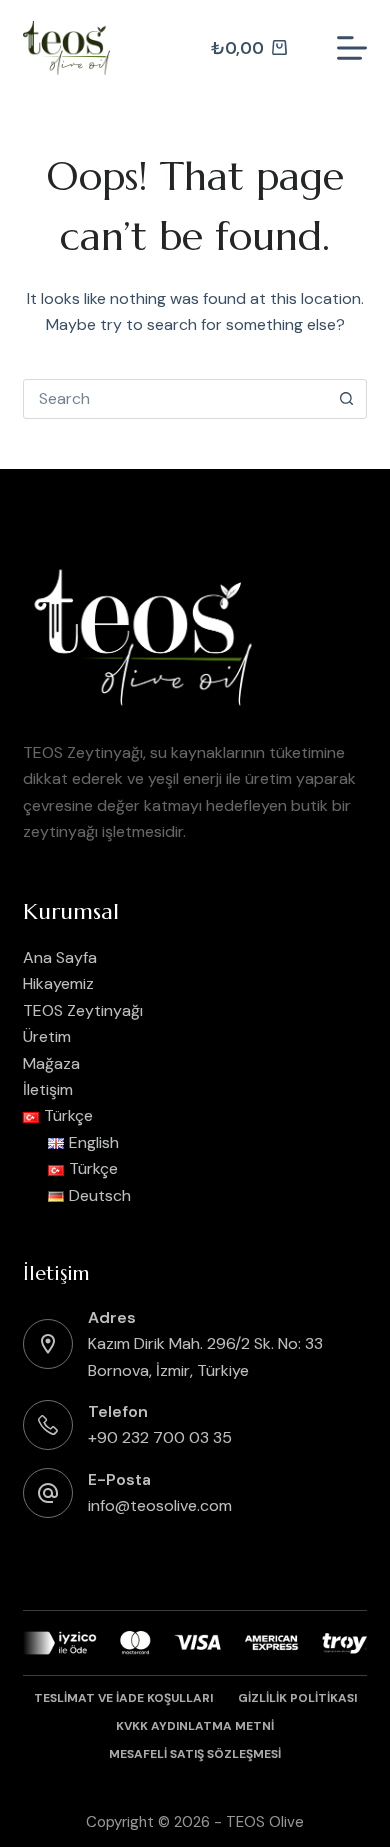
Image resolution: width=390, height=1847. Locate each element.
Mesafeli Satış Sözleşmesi (195, 1754)
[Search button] (347, 399)
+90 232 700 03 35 (160, 1437)
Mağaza (51, 1063)
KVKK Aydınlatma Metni (195, 1726)
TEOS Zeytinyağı (83, 1010)
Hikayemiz (58, 983)
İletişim (48, 1089)
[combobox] (175, 399)
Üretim (47, 1036)
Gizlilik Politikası (297, 1698)
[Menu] (352, 48)
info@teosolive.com (160, 1505)
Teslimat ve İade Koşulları (123, 1698)
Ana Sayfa (60, 957)
